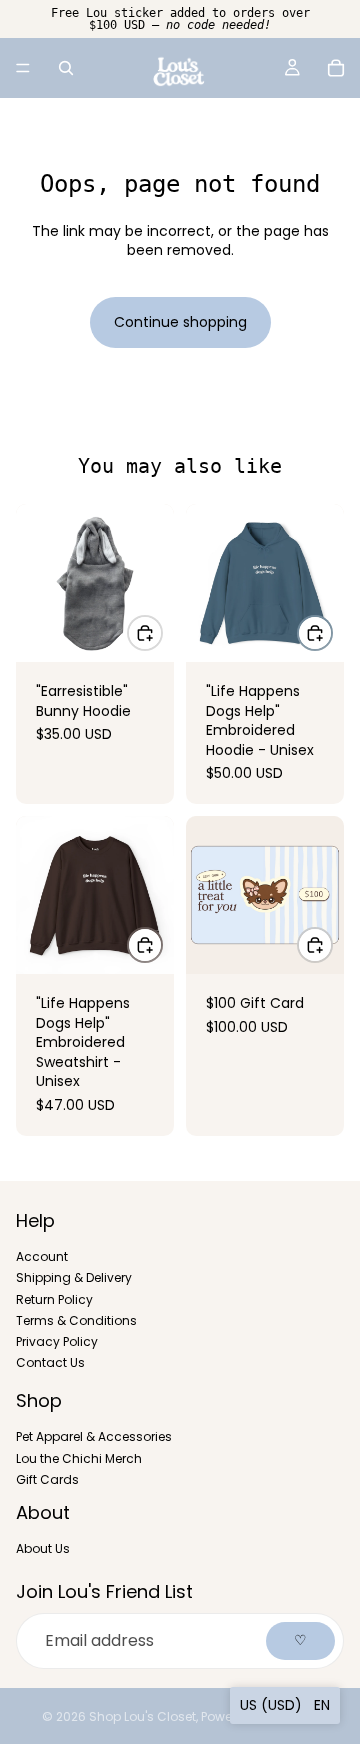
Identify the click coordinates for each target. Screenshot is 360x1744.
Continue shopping (180, 322)
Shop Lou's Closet (142, 1716)
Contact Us (50, 1362)
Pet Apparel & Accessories (94, 1436)
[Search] (66, 68)
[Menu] (23, 68)
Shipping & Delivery (74, 1277)
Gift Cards (47, 1478)
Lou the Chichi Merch (79, 1457)
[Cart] (336, 68)
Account (42, 1256)
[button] (285, 1705)
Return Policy (54, 1298)
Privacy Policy (57, 1340)
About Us (43, 1548)
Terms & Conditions (76, 1319)
